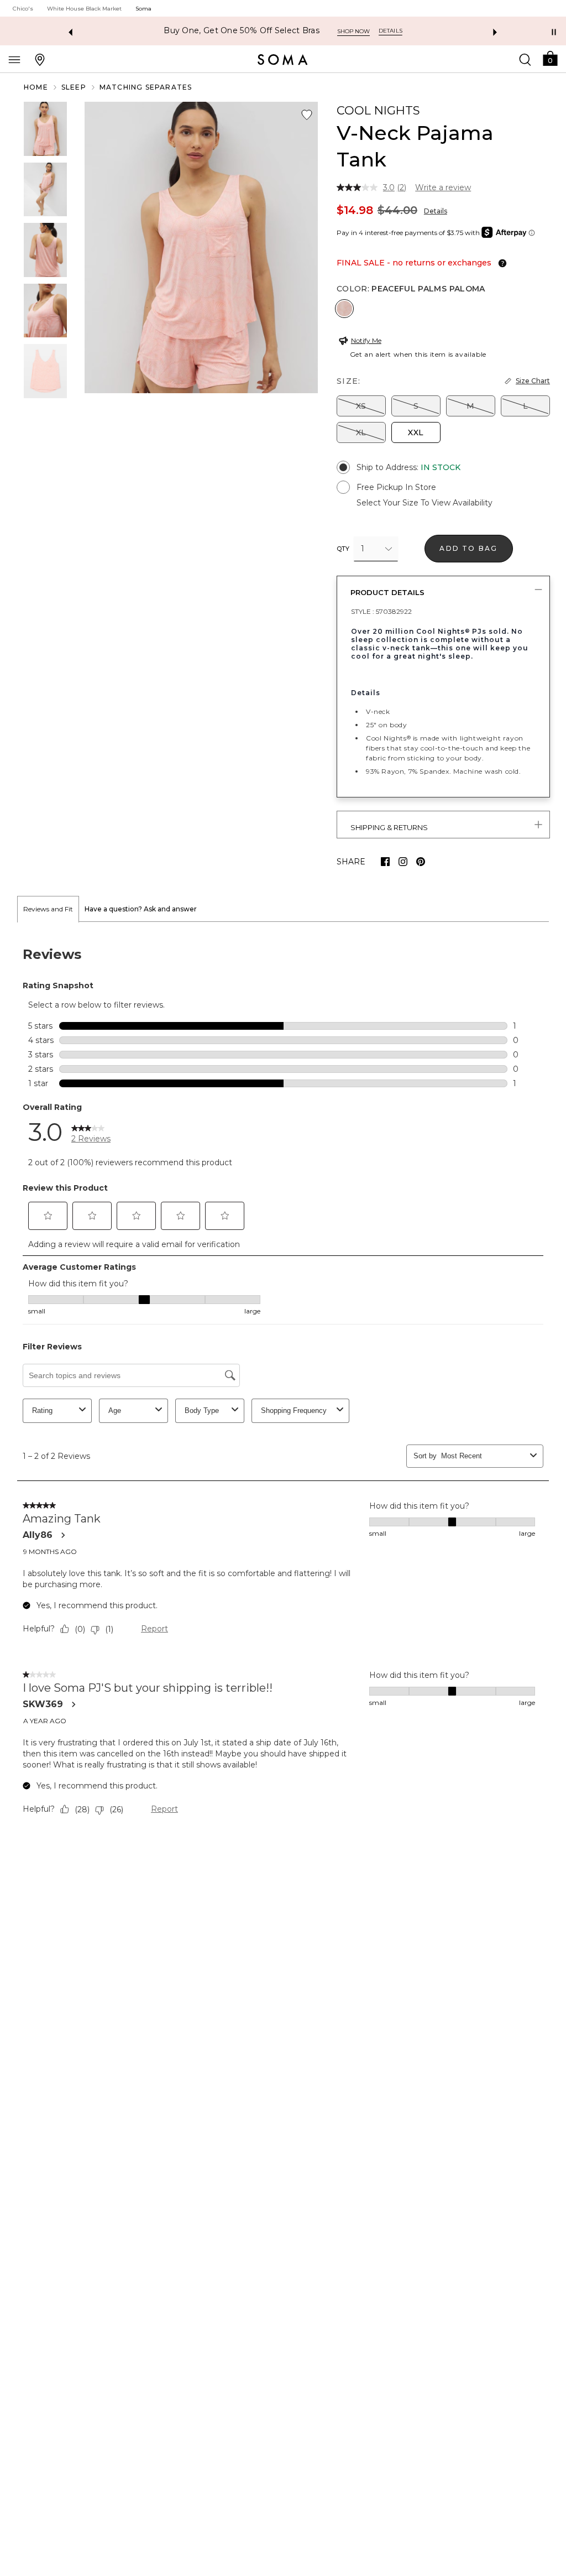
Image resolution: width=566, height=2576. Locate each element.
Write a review (443, 187)
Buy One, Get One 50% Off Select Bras (242, 31)
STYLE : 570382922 (381, 611)
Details (436, 211)
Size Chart (533, 381)
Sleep (74, 87)
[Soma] (283, 60)
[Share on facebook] (385, 862)
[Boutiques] (40, 59)
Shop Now (353, 31)
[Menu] (14, 59)
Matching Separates (146, 87)
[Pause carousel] (554, 32)
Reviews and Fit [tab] (48, 909)
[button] (550, 58)
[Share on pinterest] (421, 862)
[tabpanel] (283, 1384)
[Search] (525, 59)
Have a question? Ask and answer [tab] (141, 909)
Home (36, 87)
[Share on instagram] (403, 862)
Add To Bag (468, 548)
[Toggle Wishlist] (307, 115)
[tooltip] (500, 263)
